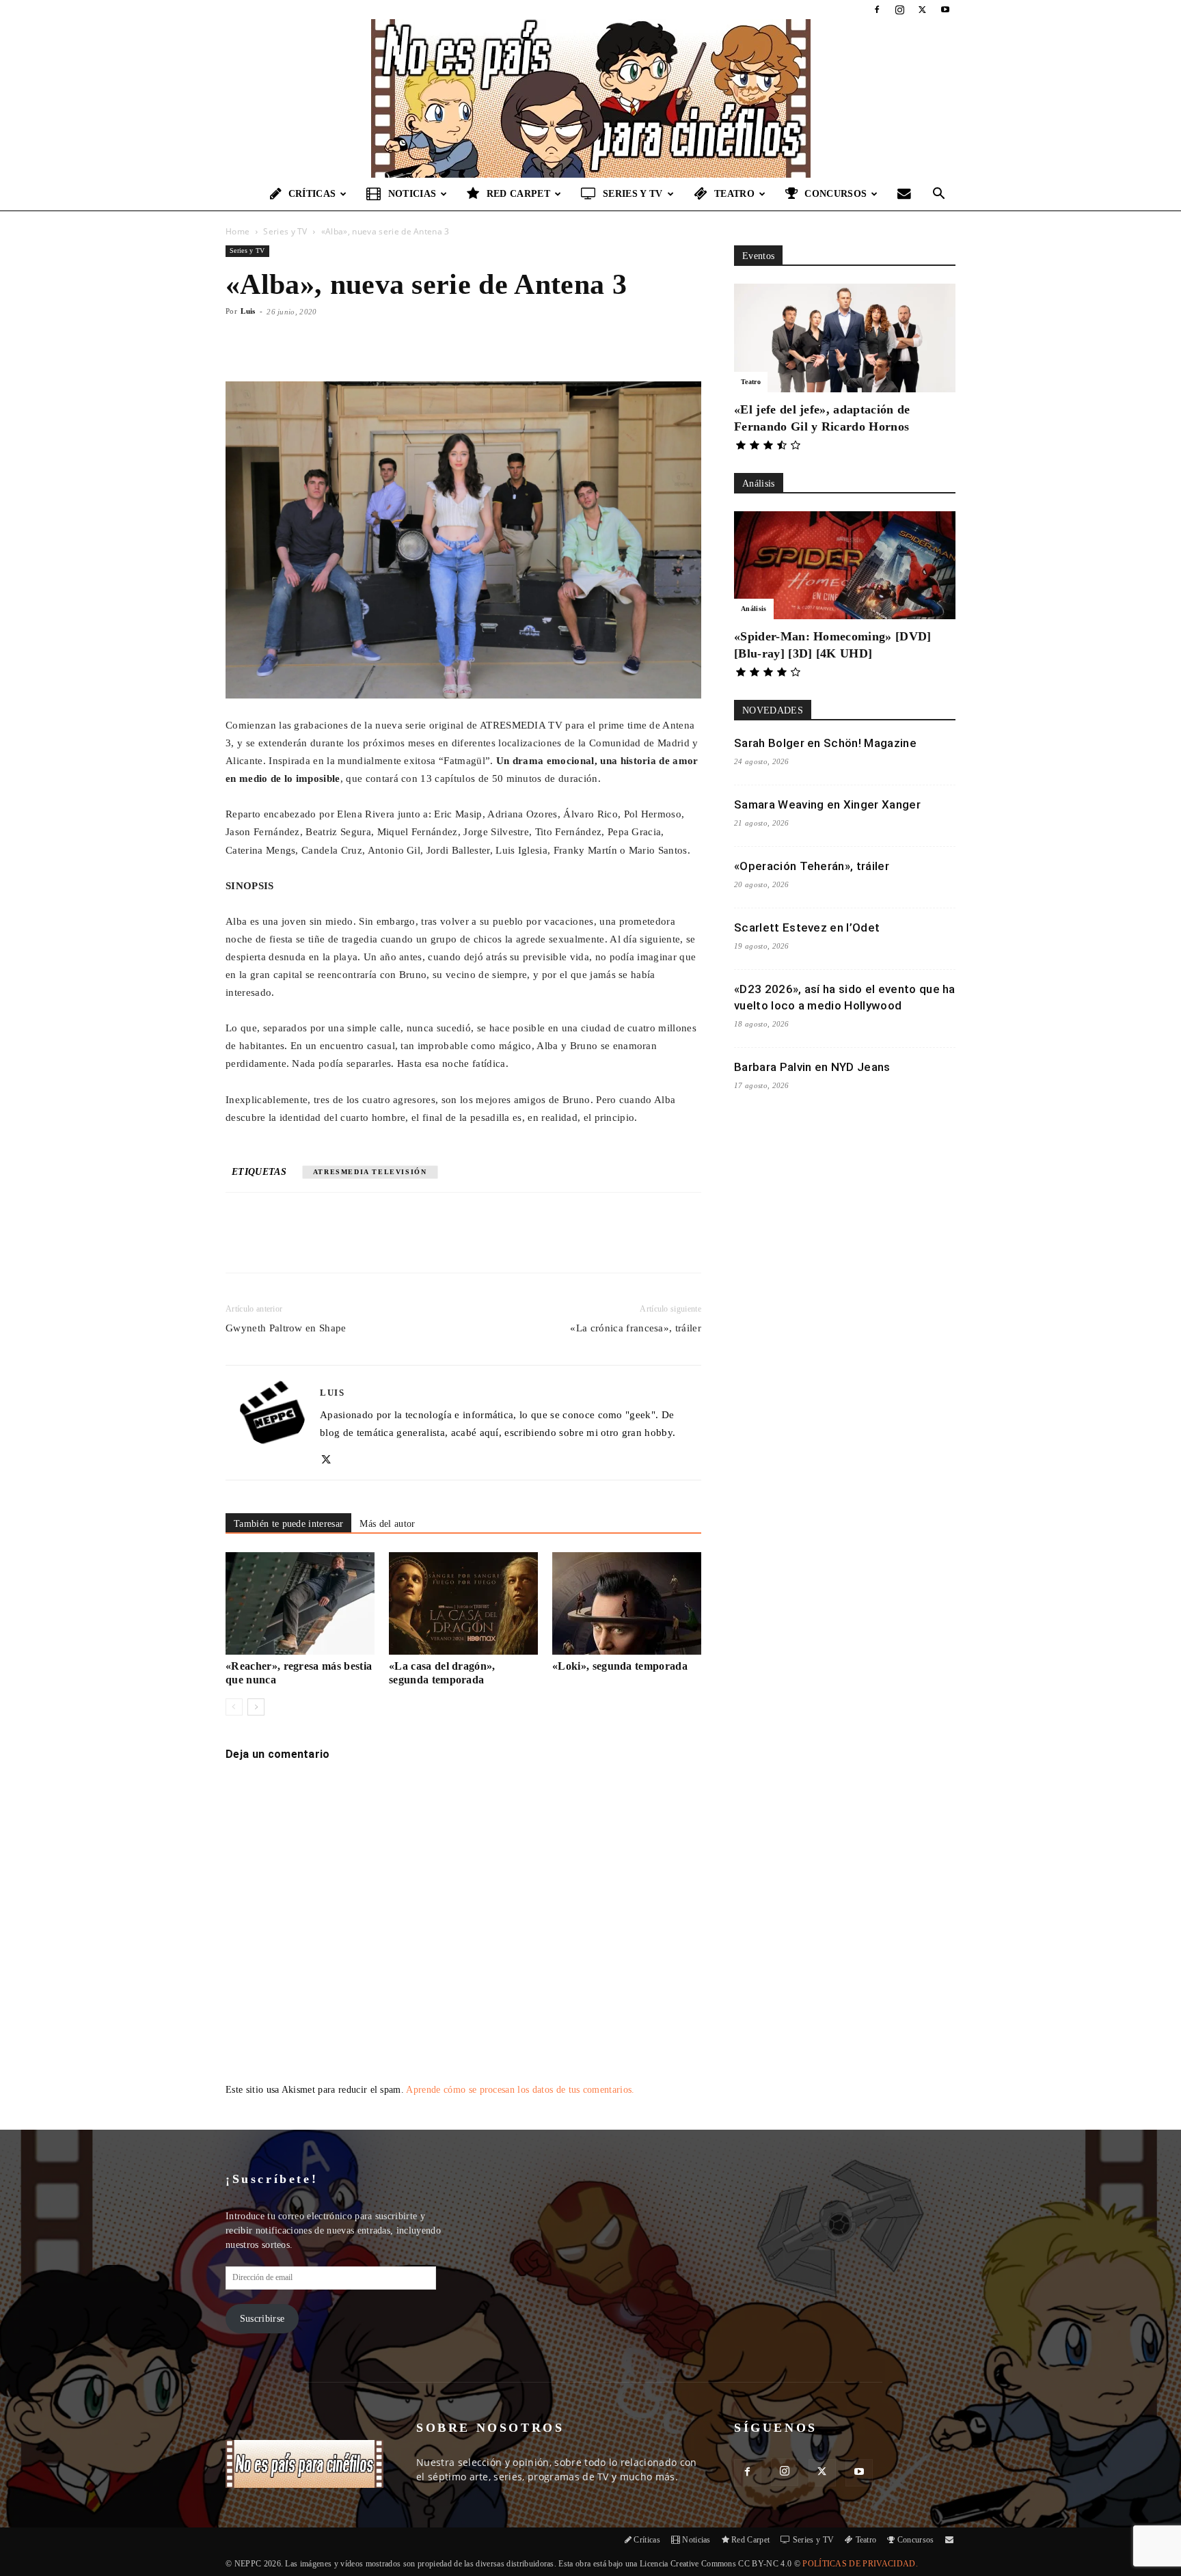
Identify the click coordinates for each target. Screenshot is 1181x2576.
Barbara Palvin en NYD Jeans (812, 1067)
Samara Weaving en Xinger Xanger (827, 804)
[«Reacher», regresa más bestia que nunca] (300, 1603)
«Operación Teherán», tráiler (812, 866)
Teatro (734, 194)
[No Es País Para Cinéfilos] (590, 98)
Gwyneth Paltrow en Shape (286, 1328)
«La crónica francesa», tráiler (636, 1328)
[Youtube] (945, 10)
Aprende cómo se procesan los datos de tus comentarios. (520, 2090)
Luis (248, 311)
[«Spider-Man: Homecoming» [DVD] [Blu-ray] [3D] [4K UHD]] (845, 566)
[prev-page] (234, 1707)
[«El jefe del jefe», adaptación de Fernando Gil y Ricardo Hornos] (845, 338)
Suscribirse (262, 2319)
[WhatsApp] (385, 1245)
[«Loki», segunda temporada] (627, 1603)
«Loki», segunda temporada (620, 1666)
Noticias (412, 194)
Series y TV (633, 194)
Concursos (836, 194)
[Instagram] (899, 10)
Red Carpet (518, 194)
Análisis (754, 609)
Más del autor (387, 1524)
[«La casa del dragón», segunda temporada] (463, 1603)
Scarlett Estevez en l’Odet (807, 927)
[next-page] (256, 1707)
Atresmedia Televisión (370, 1172)
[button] (939, 195)
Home (237, 231)
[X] (923, 10)
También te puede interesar (288, 1524)
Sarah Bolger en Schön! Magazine (825, 743)
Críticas (312, 194)
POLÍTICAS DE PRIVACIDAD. (860, 2564)
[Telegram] (448, 1245)
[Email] (416, 1245)
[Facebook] (877, 10)
